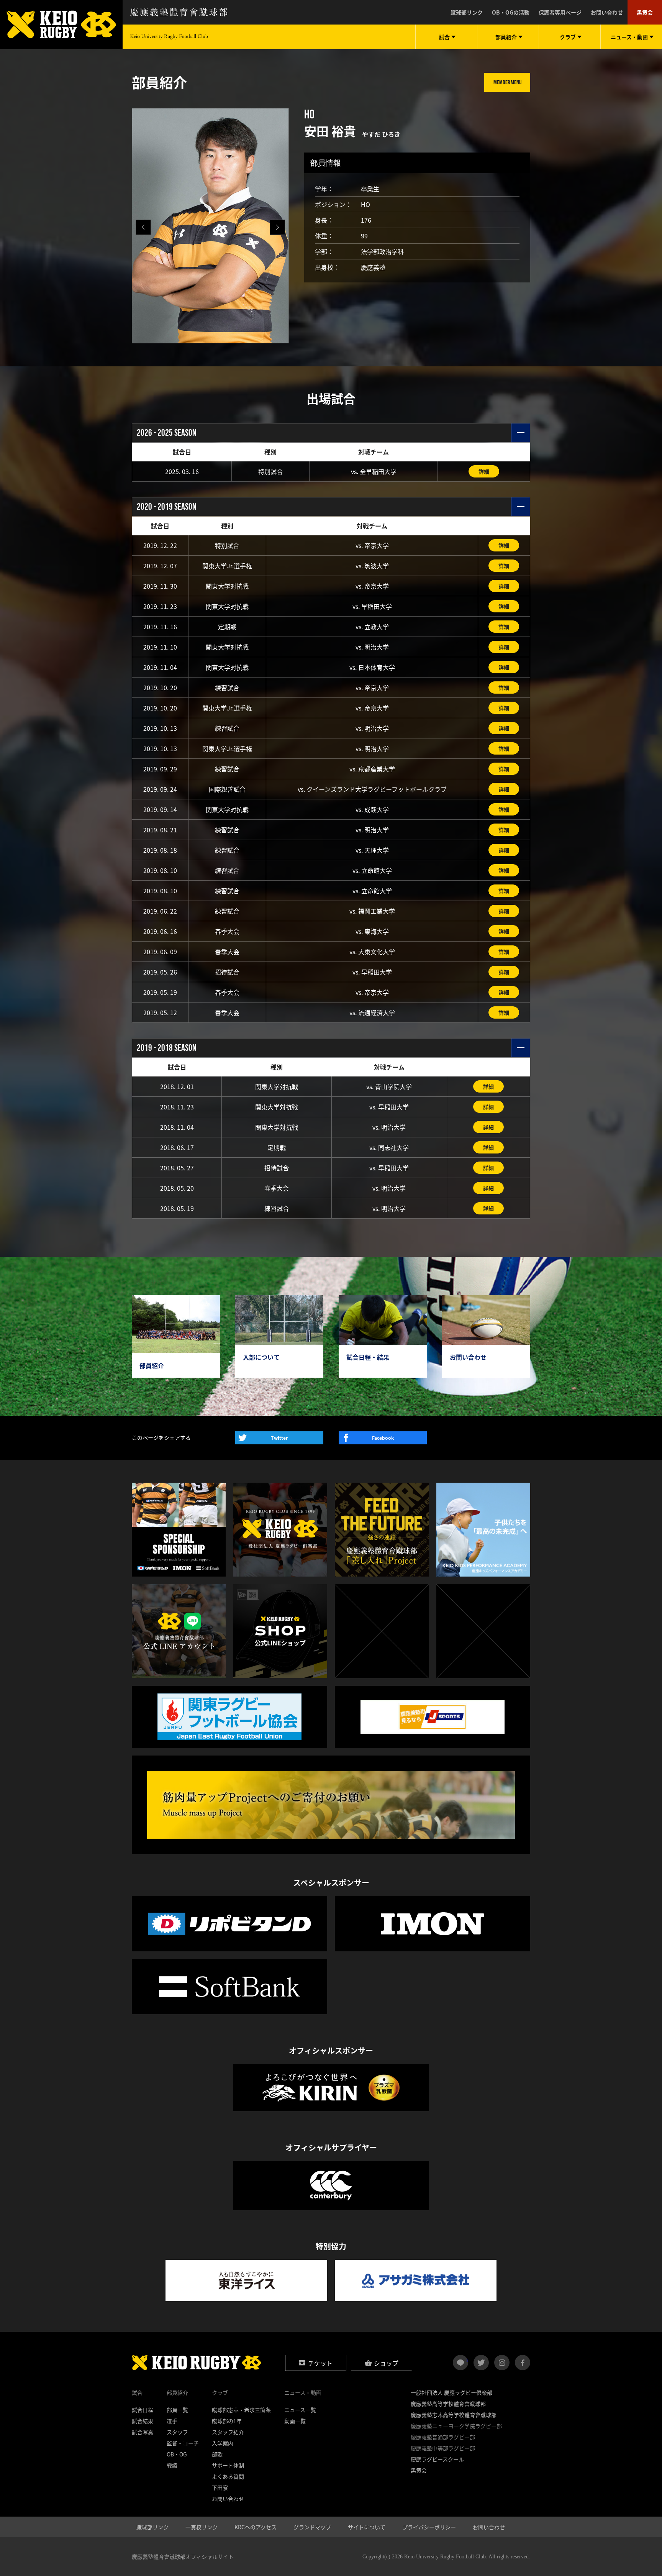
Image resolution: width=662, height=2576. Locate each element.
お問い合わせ (607, 12)
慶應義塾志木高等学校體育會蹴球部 (454, 2415)
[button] (277, 227)
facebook (523, 2363)
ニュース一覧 (300, 2410)
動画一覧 (295, 2421)
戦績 (172, 2465)
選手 (172, 2421)
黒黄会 (645, 12)
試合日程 (143, 2410)
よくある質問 (228, 2476)
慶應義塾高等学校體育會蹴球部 (448, 2404)
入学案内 (223, 2443)
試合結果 (143, 2421)
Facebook (383, 1438)
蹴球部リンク (467, 12)
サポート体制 (228, 2465)
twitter (481, 2363)
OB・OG (177, 2454)
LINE (467, 2359)
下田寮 (220, 2487)
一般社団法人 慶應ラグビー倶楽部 (451, 2392)
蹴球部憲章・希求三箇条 (241, 2410)
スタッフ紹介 (228, 2432)
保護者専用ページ (560, 12)
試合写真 (143, 2432)
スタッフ (177, 2432)
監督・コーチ (183, 2443)
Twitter (279, 1438)
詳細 (484, 471)
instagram (502, 2363)
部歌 (217, 2454)
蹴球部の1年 (227, 2421)
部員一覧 (177, 2410)
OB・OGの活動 (511, 12)
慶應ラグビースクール (437, 2459)
